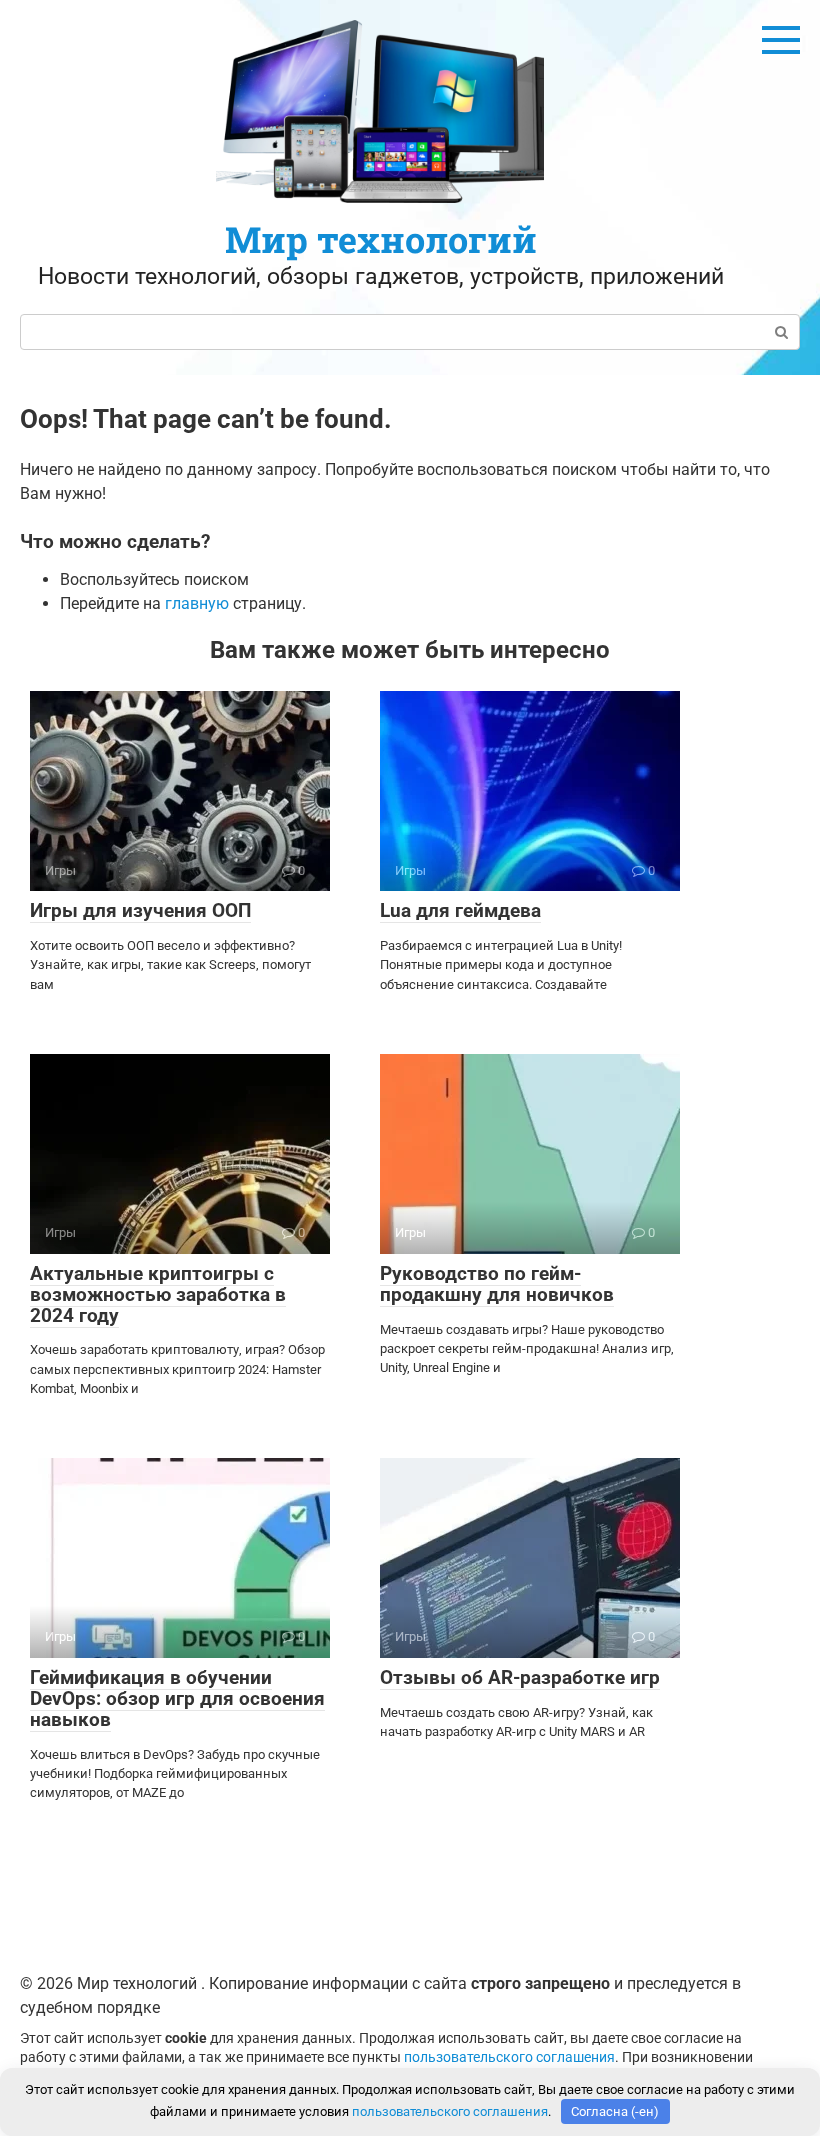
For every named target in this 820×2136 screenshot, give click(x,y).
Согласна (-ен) (615, 2111)
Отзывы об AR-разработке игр (520, 1677)
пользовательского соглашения (509, 2057)
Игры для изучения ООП (140, 910)
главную (197, 603)
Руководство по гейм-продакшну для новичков (497, 1284)
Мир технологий (381, 239)
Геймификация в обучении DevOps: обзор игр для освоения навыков (177, 1698)
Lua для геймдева (460, 910)
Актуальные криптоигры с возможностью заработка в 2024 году (158, 1294)
